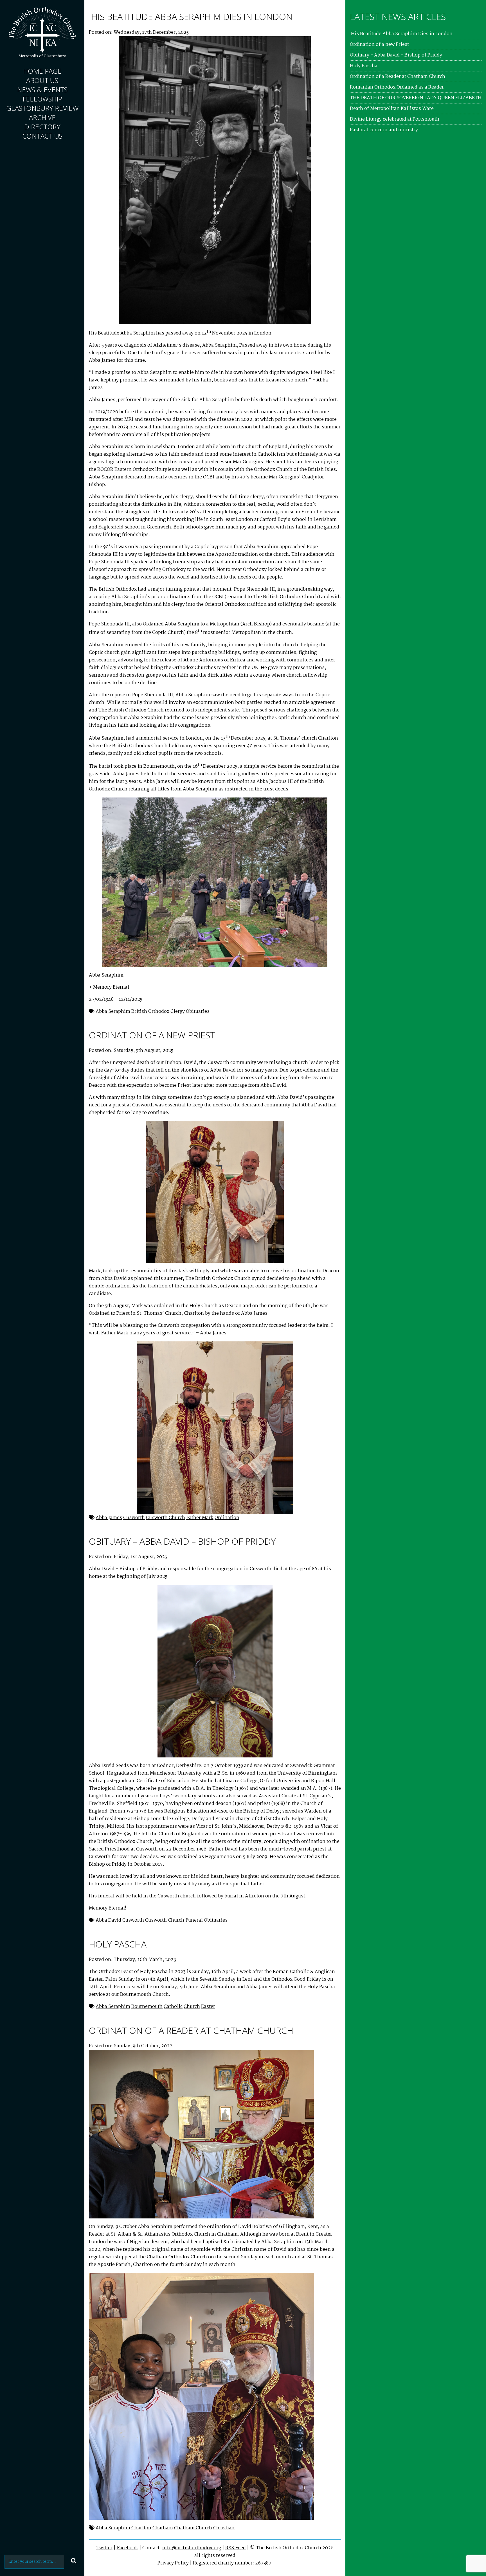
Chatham (163, 2528)
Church (192, 2007)
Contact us (42, 136)
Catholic (173, 2007)
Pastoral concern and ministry (384, 130)
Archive (42, 117)
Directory (42, 127)
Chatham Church (193, 2528)
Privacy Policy (173, 2563)
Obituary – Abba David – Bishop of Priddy (182, 1541)
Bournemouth (147, 2007)
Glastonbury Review (42, 108)
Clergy (178, 1012)
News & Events (42, 90)
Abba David (108, 1920)
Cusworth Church (166, 1518)
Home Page (42, 71)
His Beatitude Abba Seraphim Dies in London (191, 16)
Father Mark (200, 1518)
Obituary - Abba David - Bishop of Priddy (396, 55)
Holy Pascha (118, 1944)
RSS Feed (236, 2548)
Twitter (104, 2548)
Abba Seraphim (113, 1012)
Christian (224, 2528)
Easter (208, 2007)
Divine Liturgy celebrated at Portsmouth (395, 119)
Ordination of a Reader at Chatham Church (191, 2030)
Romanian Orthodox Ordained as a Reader (397, 87)
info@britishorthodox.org (192, 2548)
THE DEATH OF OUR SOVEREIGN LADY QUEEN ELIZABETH (416, 98)
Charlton (141, 2528)
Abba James (109, 1518)
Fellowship (42, 99)
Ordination (227, 1518)
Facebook (127, 2548)
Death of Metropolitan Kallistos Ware (392, 109)
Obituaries (198, 1012)
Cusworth (134, 1518)
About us (42, 80)
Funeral (194, 1920)
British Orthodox (150, 1012)
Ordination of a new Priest (152, 1035)
